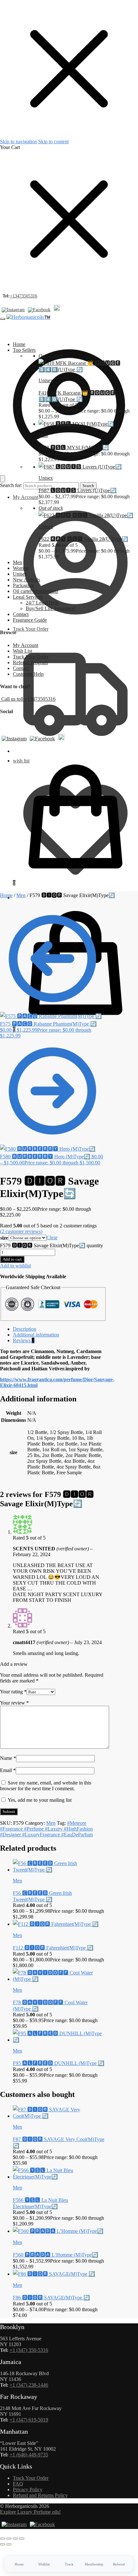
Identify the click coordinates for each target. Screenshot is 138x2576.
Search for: (11, 485)
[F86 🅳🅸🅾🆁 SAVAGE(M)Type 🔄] (54, 2274)
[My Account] (69, 472)
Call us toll (12, 699)
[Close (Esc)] (22, 2539)
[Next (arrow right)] (9, 2544)
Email (8, 1770)
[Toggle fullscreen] (9, 2539)
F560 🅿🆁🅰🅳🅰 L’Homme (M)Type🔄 (56, 2255)
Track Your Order (31, 629)
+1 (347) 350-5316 (29, 2350)
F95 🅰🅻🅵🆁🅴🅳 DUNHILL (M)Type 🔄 (59, 2063)
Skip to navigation (18, 142)
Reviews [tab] (24, 1340)
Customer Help (28, 674)
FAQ (18, 2484)
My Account (26, 497)
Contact (21, 668)
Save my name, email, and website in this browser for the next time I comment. (46, 1786)
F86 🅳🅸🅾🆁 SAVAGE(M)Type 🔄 (51, 2298)
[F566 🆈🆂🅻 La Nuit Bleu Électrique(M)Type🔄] (59, 2177)
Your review (14, 1703)
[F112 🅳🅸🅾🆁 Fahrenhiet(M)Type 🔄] (56, 1924)
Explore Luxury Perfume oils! (30, 2512)
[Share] (15, 2539)
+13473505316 (24, 296)
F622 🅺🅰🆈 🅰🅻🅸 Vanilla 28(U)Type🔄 (83, 539)
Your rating (13, 1692)
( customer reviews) (21, 1231)
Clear (52, 1237)
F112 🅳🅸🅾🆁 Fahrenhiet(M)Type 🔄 (53, 1948)
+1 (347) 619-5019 (29, 2420)
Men (43, 435)
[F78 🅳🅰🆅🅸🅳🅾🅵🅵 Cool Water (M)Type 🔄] (59, 1979)
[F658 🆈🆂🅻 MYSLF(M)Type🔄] (76, 424)
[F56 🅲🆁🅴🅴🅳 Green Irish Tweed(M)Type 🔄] (59, 1870)
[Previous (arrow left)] (3, 2544)
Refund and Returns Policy (40, 2495)
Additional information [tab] (36, 1335)
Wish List (22, 651)
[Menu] (3, 319)
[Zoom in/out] (3, 2539)
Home (6, 895)
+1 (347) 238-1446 (29, 2385)
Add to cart (12, 1259)
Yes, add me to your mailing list (39, 1800)
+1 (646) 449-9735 (29, 2455)
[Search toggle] (3, 479)
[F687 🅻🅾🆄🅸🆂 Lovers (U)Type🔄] (80, 467)
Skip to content (53, 142)
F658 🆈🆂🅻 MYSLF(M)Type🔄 (74, 448)
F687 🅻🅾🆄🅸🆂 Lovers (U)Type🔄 (78, 490)
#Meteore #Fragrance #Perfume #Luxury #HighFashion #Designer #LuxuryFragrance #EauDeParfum (46, 1829)
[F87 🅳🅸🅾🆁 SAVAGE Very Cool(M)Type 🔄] (59, 2116)
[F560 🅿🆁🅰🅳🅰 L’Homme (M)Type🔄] (58, 2231)
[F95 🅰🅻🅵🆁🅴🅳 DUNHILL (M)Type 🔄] (59, 2040)
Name (8, 1758)
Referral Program (30, 662)
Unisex (46, 380)
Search (88, 486)
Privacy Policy (28, 2489)
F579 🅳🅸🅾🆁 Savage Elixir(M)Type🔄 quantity (52, 1245)
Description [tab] (25, 1329)
